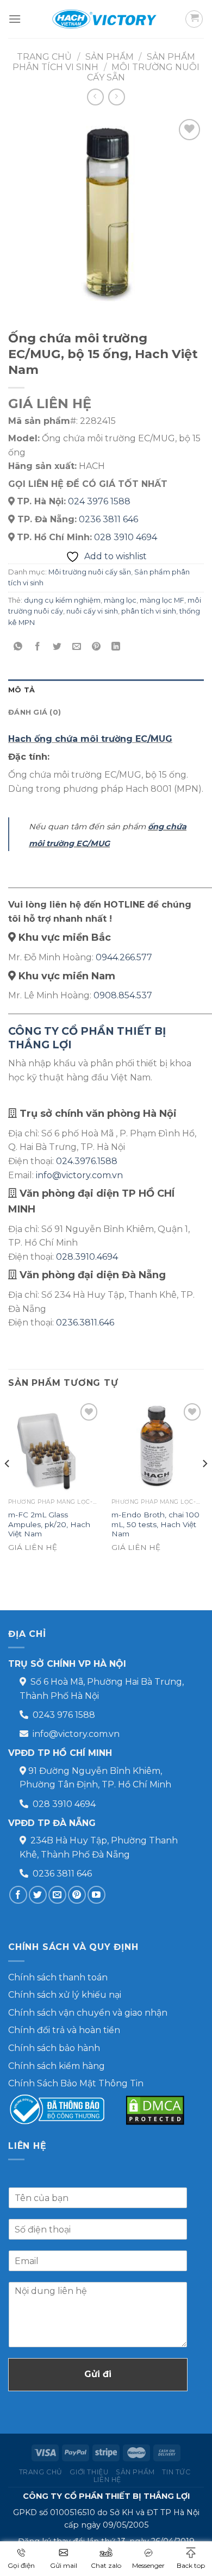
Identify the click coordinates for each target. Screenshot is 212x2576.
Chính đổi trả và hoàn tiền (64, 2030)
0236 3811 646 (108, 519)
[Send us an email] (57, 1895)
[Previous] (8, 1485)
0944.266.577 (124, 957)
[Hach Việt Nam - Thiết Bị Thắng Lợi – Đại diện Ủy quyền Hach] (106, 19)
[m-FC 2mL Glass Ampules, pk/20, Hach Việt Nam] (54, 1447)
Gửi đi (98, 2374)
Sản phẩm (135, 2472)
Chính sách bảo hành (54, 2048)
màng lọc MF (162, 600)
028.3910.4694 (87, 1257)
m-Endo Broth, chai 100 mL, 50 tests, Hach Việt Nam (155, 1524)
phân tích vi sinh (149, 611)
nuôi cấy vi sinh (92, 611)
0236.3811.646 (85, 1323)
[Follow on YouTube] (96, 1895)
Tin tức (176, 2472)
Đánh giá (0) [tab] (35, 712)
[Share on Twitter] (57, 647)
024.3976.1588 (87, 1161)
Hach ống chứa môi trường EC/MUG (90, 739)
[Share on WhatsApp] (18, 647)
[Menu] (15, 19)
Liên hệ (107, 2480)
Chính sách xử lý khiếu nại (65, 1995)
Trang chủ (44, 57)
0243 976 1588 (64, 1715)
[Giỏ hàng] (194, 19)
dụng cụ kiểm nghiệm (62, 600)
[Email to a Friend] (77, 647)
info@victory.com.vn (79, 1175)
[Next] (204, 1485)
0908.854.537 (123, 995)
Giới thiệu (89, 2472)
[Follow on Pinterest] (77, 1895)
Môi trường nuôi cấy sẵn (90, 572)
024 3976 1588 (99, 501)
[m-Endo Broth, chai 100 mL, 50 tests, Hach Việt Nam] (158, 1447)
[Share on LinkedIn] (116, 647)
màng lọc (120, 600)
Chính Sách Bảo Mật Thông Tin (76, 2083)
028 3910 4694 (126, 537)
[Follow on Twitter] (38, 1895)
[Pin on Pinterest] (96, 647)
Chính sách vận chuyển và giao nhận (88, 2013)
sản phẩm (110, 57)
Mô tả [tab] (21, 690)
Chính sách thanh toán (58, 1977)
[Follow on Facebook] (18, 1895)
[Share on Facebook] (38, 647)
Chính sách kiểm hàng (57, 2066)
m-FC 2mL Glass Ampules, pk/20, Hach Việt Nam (49, 1524)
